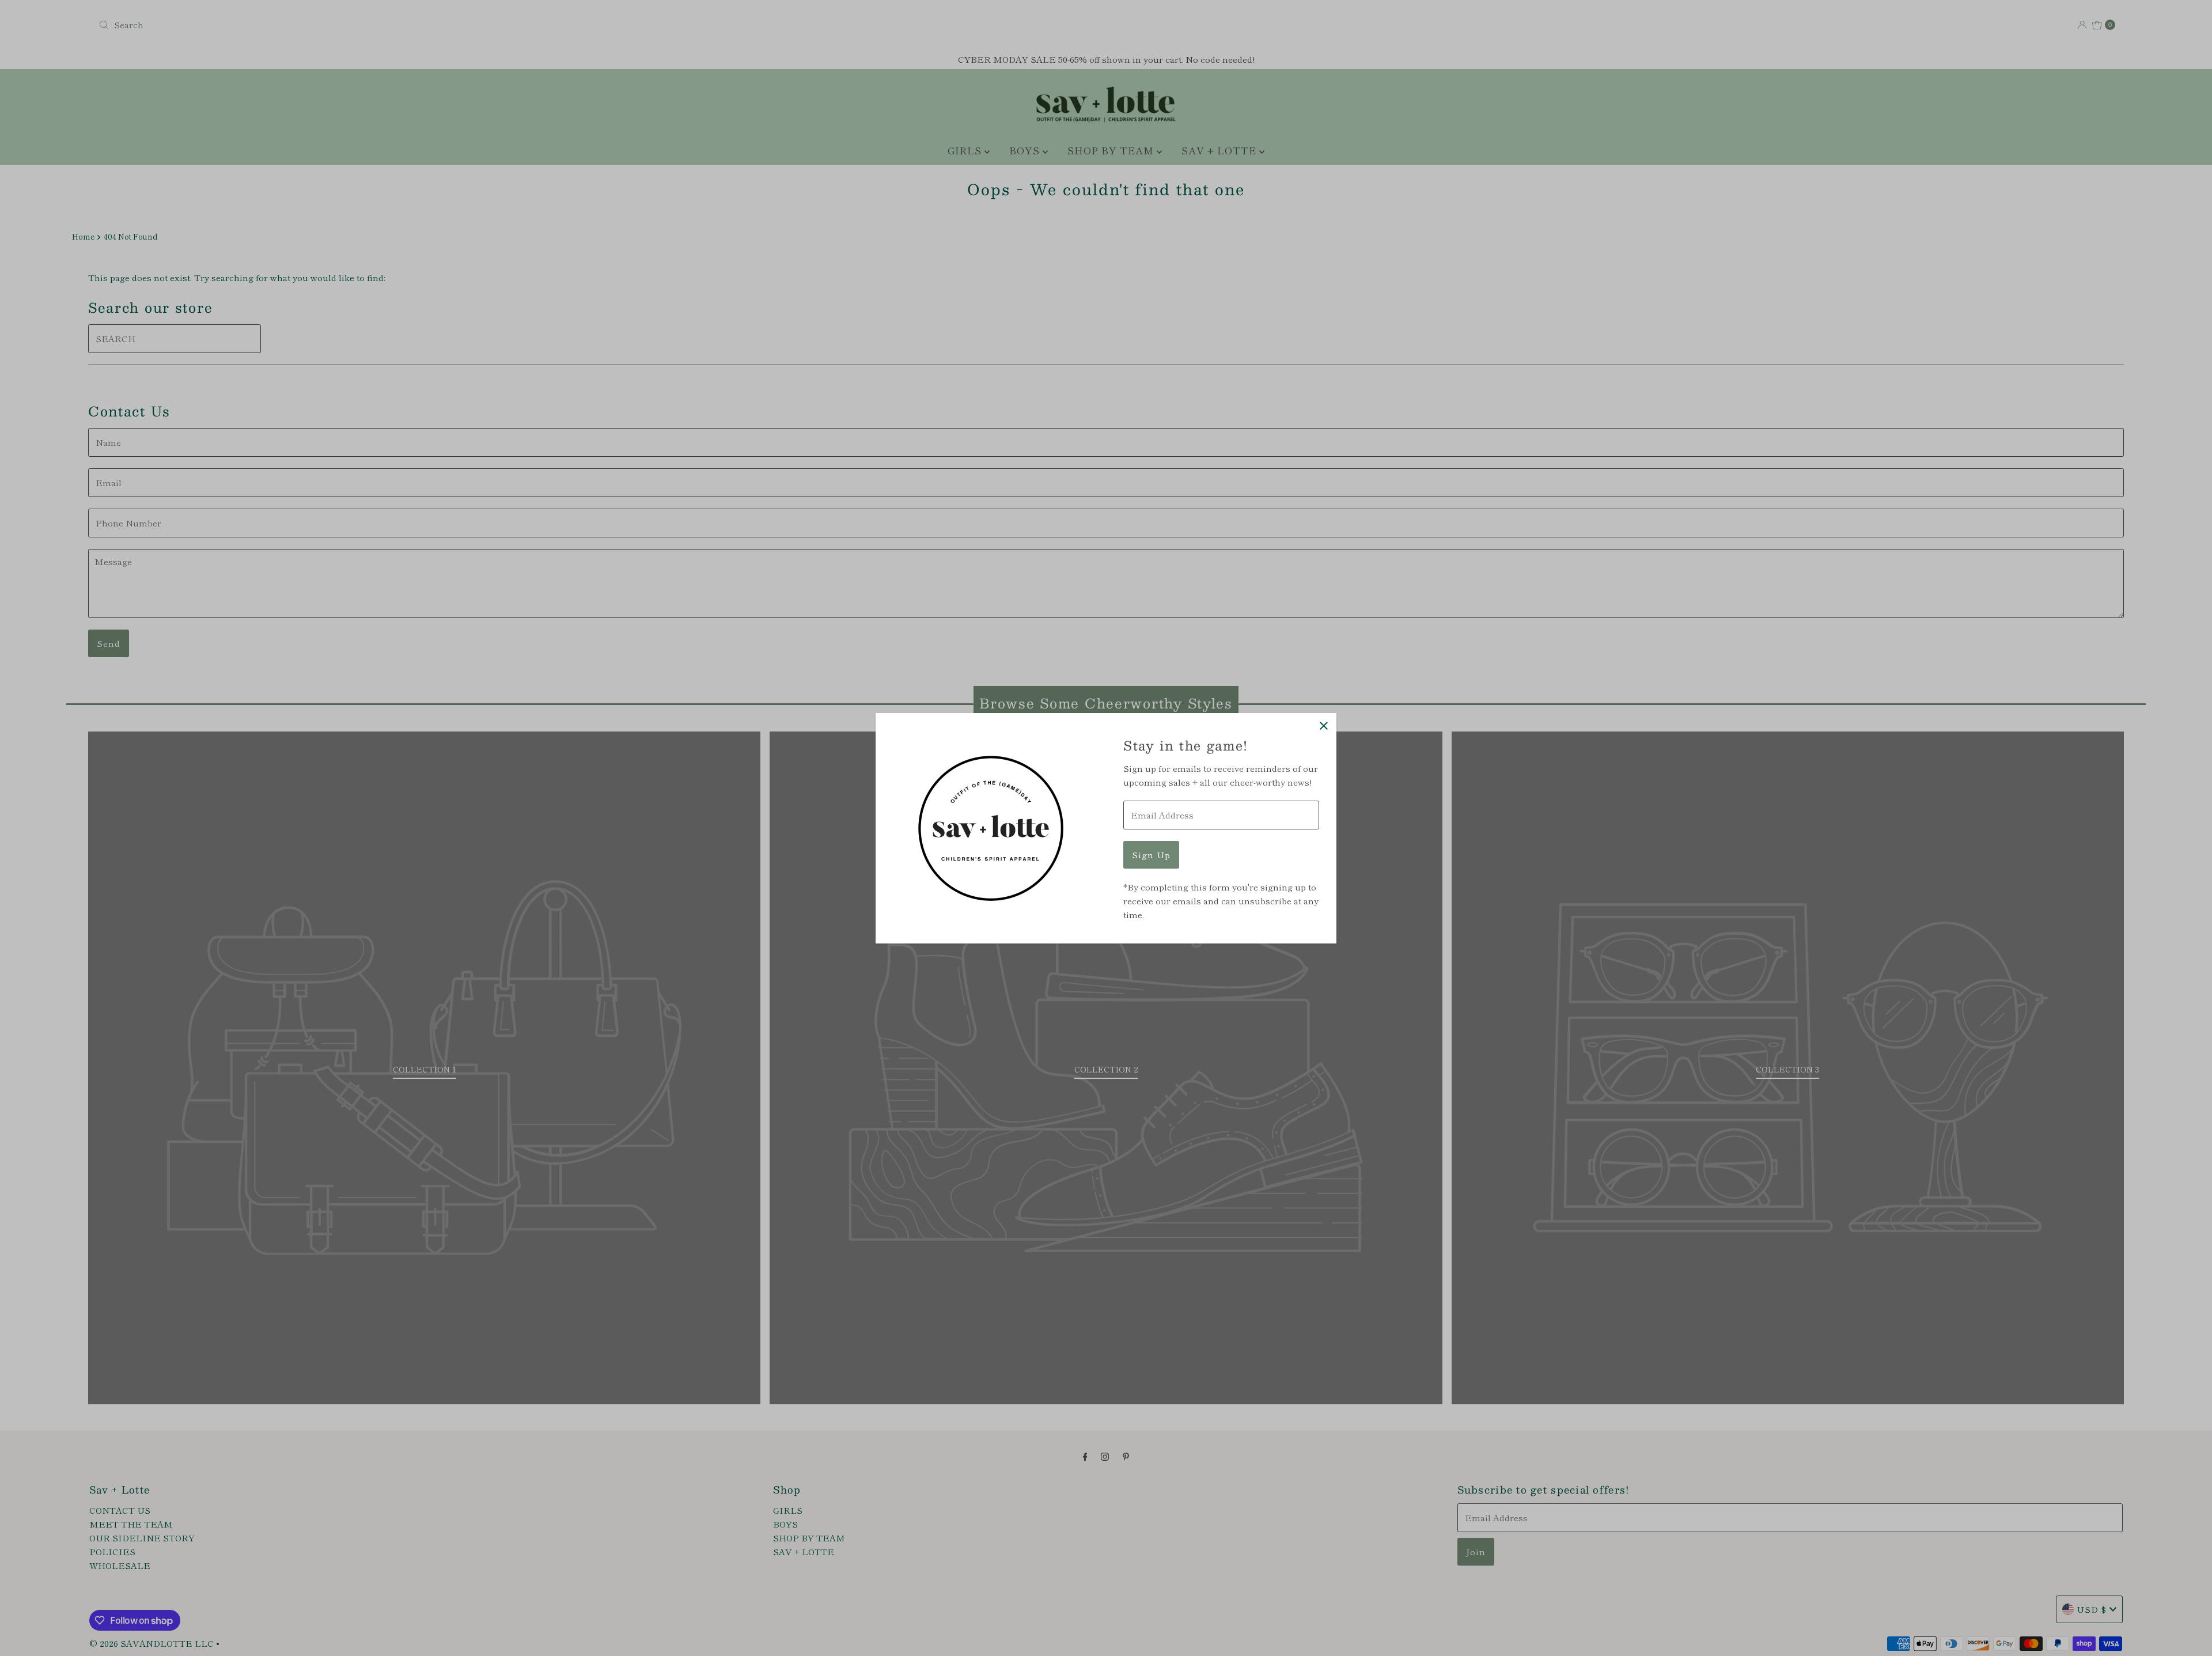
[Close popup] (1323, 726)
